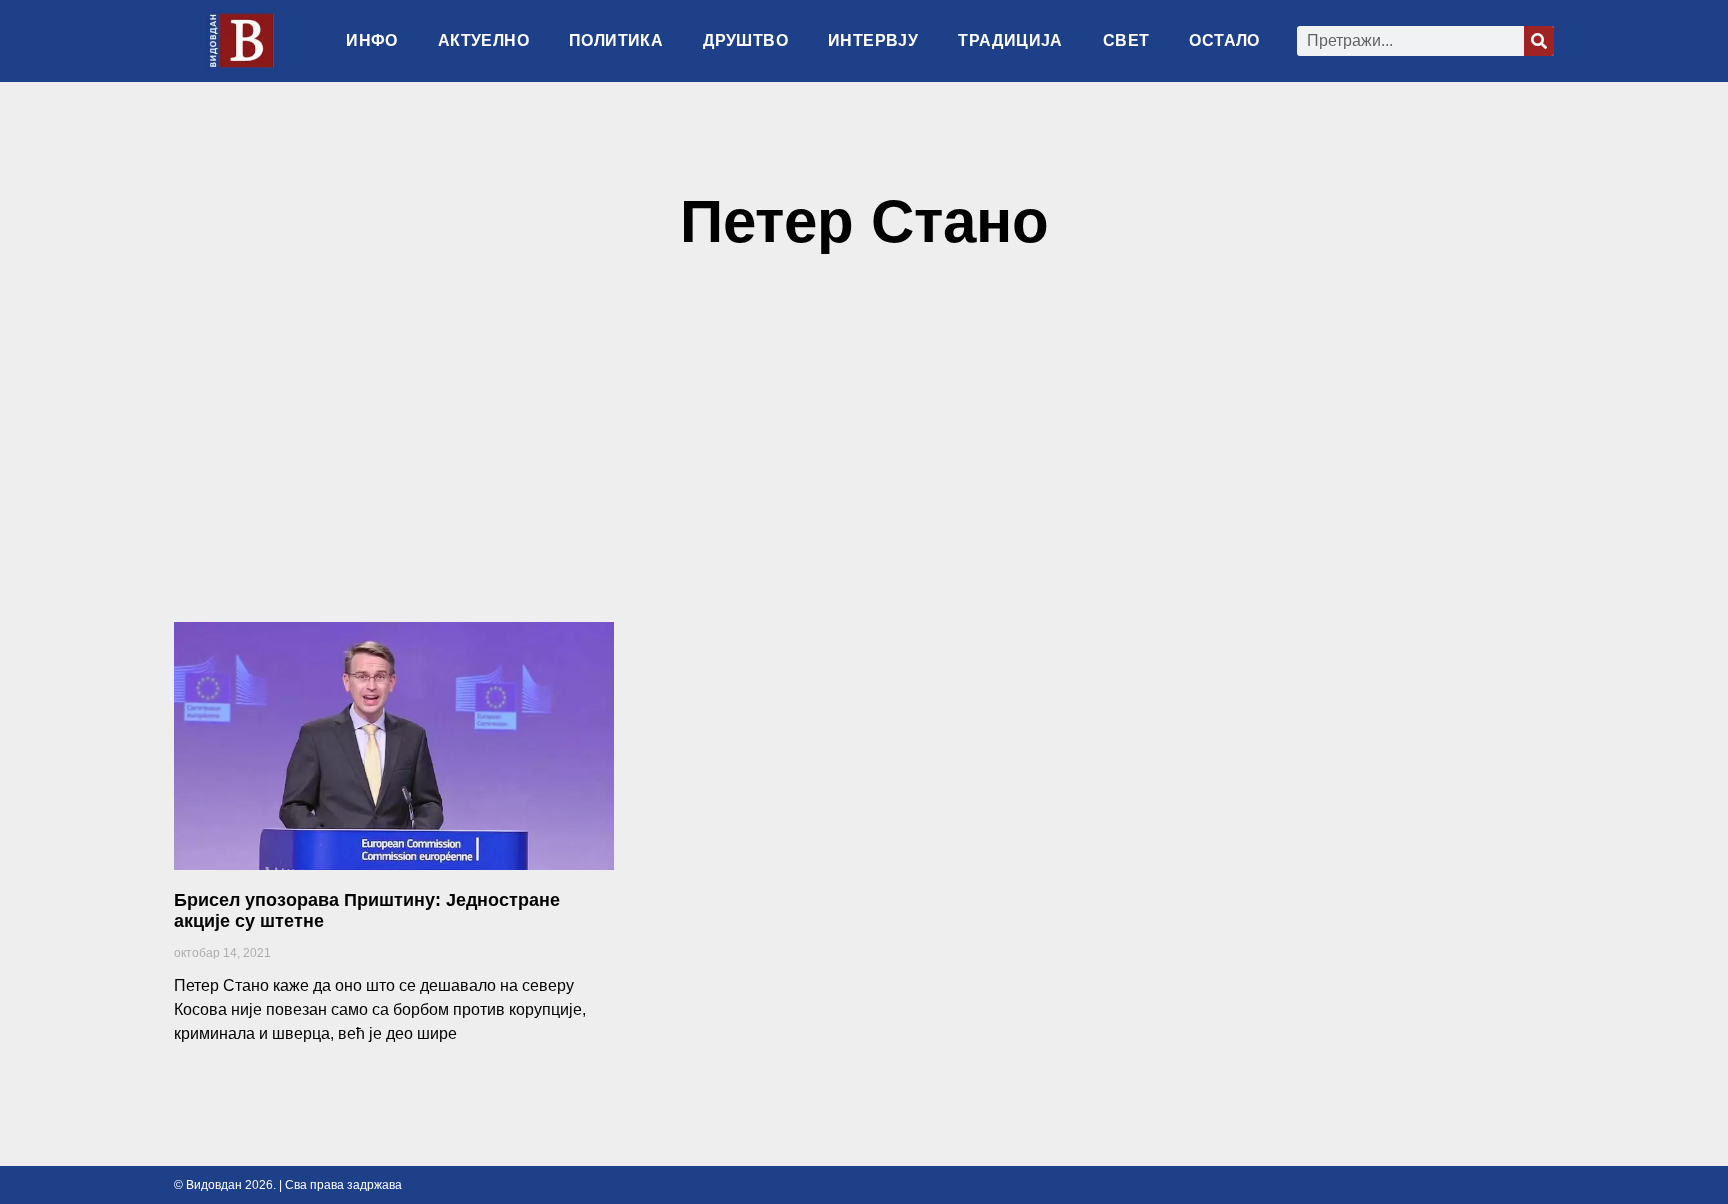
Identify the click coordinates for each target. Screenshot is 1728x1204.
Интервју (873, 40)
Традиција (1010, 40)
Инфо (372, 40)
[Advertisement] (864, 447)
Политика (616, 40)
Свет (1126, 40)
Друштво (745, 40)
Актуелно (483, 40)
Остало (1224, 40)
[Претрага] (1539, 41)
